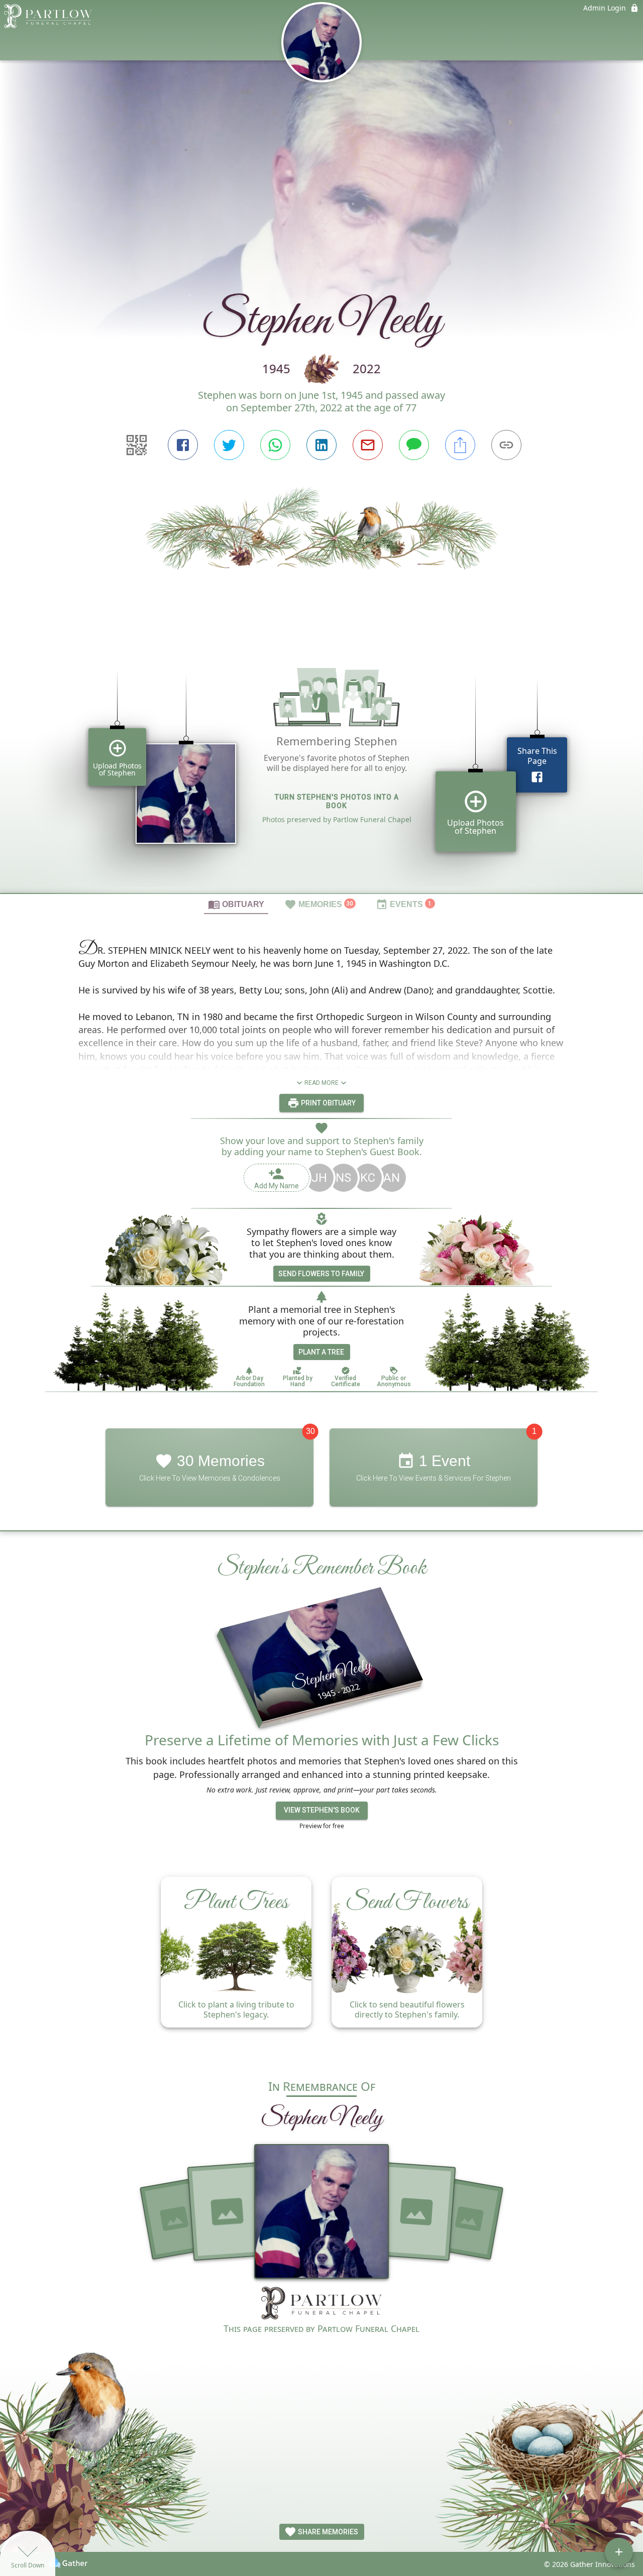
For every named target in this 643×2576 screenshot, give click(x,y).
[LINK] (506, 445)
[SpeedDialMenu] (619, 2552)
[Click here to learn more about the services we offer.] (321, 2304)
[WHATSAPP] (275, 445)
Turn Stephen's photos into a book (337, 801)
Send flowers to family (321, 1274)
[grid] (321, 766)
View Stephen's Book (322, 1810)
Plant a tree (321, 1352)
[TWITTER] (229, 445)
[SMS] (414, 445)
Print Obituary (328, 1103)
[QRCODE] (137, 445)
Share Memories (327, 2532)
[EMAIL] (368, 445)
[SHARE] (460, 445)
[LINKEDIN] (321, 445)
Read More (321, 1083)
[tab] (236, 904)
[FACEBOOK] (183, 445)
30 (310, 1431)
